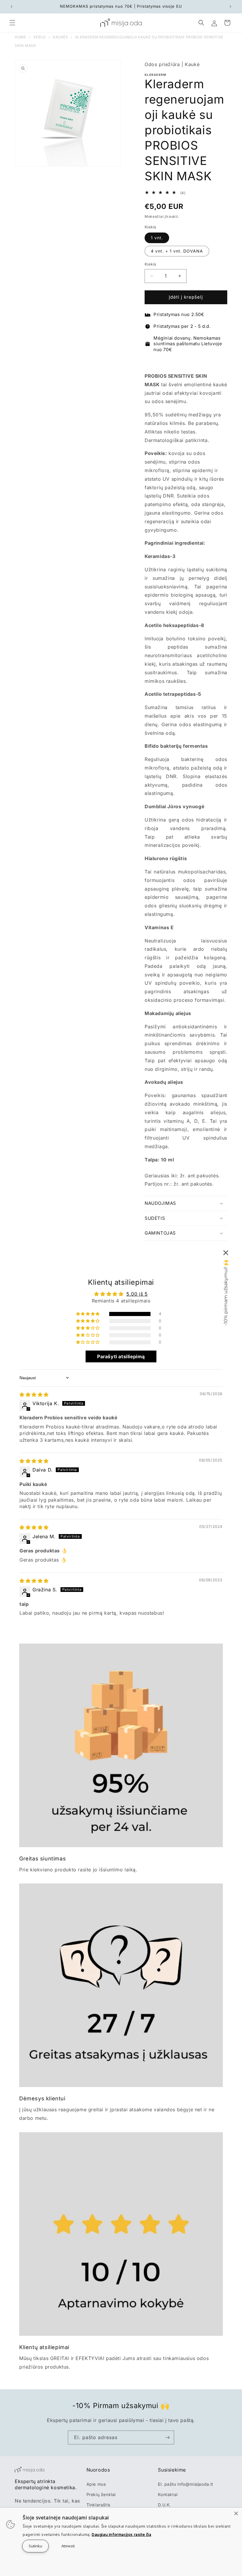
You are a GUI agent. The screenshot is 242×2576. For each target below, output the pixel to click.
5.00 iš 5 (137, 1294)
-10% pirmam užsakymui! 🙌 (226, 1293)
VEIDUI (39, 37)
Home (20, 37)
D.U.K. (164, 2505)
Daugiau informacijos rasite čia (122, 2534)
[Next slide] (222, 362)
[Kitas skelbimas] (230, 6)
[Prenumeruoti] (167, 2437)
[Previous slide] (150, 362)
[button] (12, 23)
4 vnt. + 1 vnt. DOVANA (177, 251)
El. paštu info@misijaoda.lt (185, 2484)
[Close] (236, 2513)
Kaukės (60, 37)
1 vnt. (157, 238)
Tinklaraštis (98, 2505)
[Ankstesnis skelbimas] (12, 6)
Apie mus (96, 2484)
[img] (34, 1395)
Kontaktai (168, 2494)
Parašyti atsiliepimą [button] (121, 1356)
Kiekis (150, 264)
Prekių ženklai (101, 2494)
